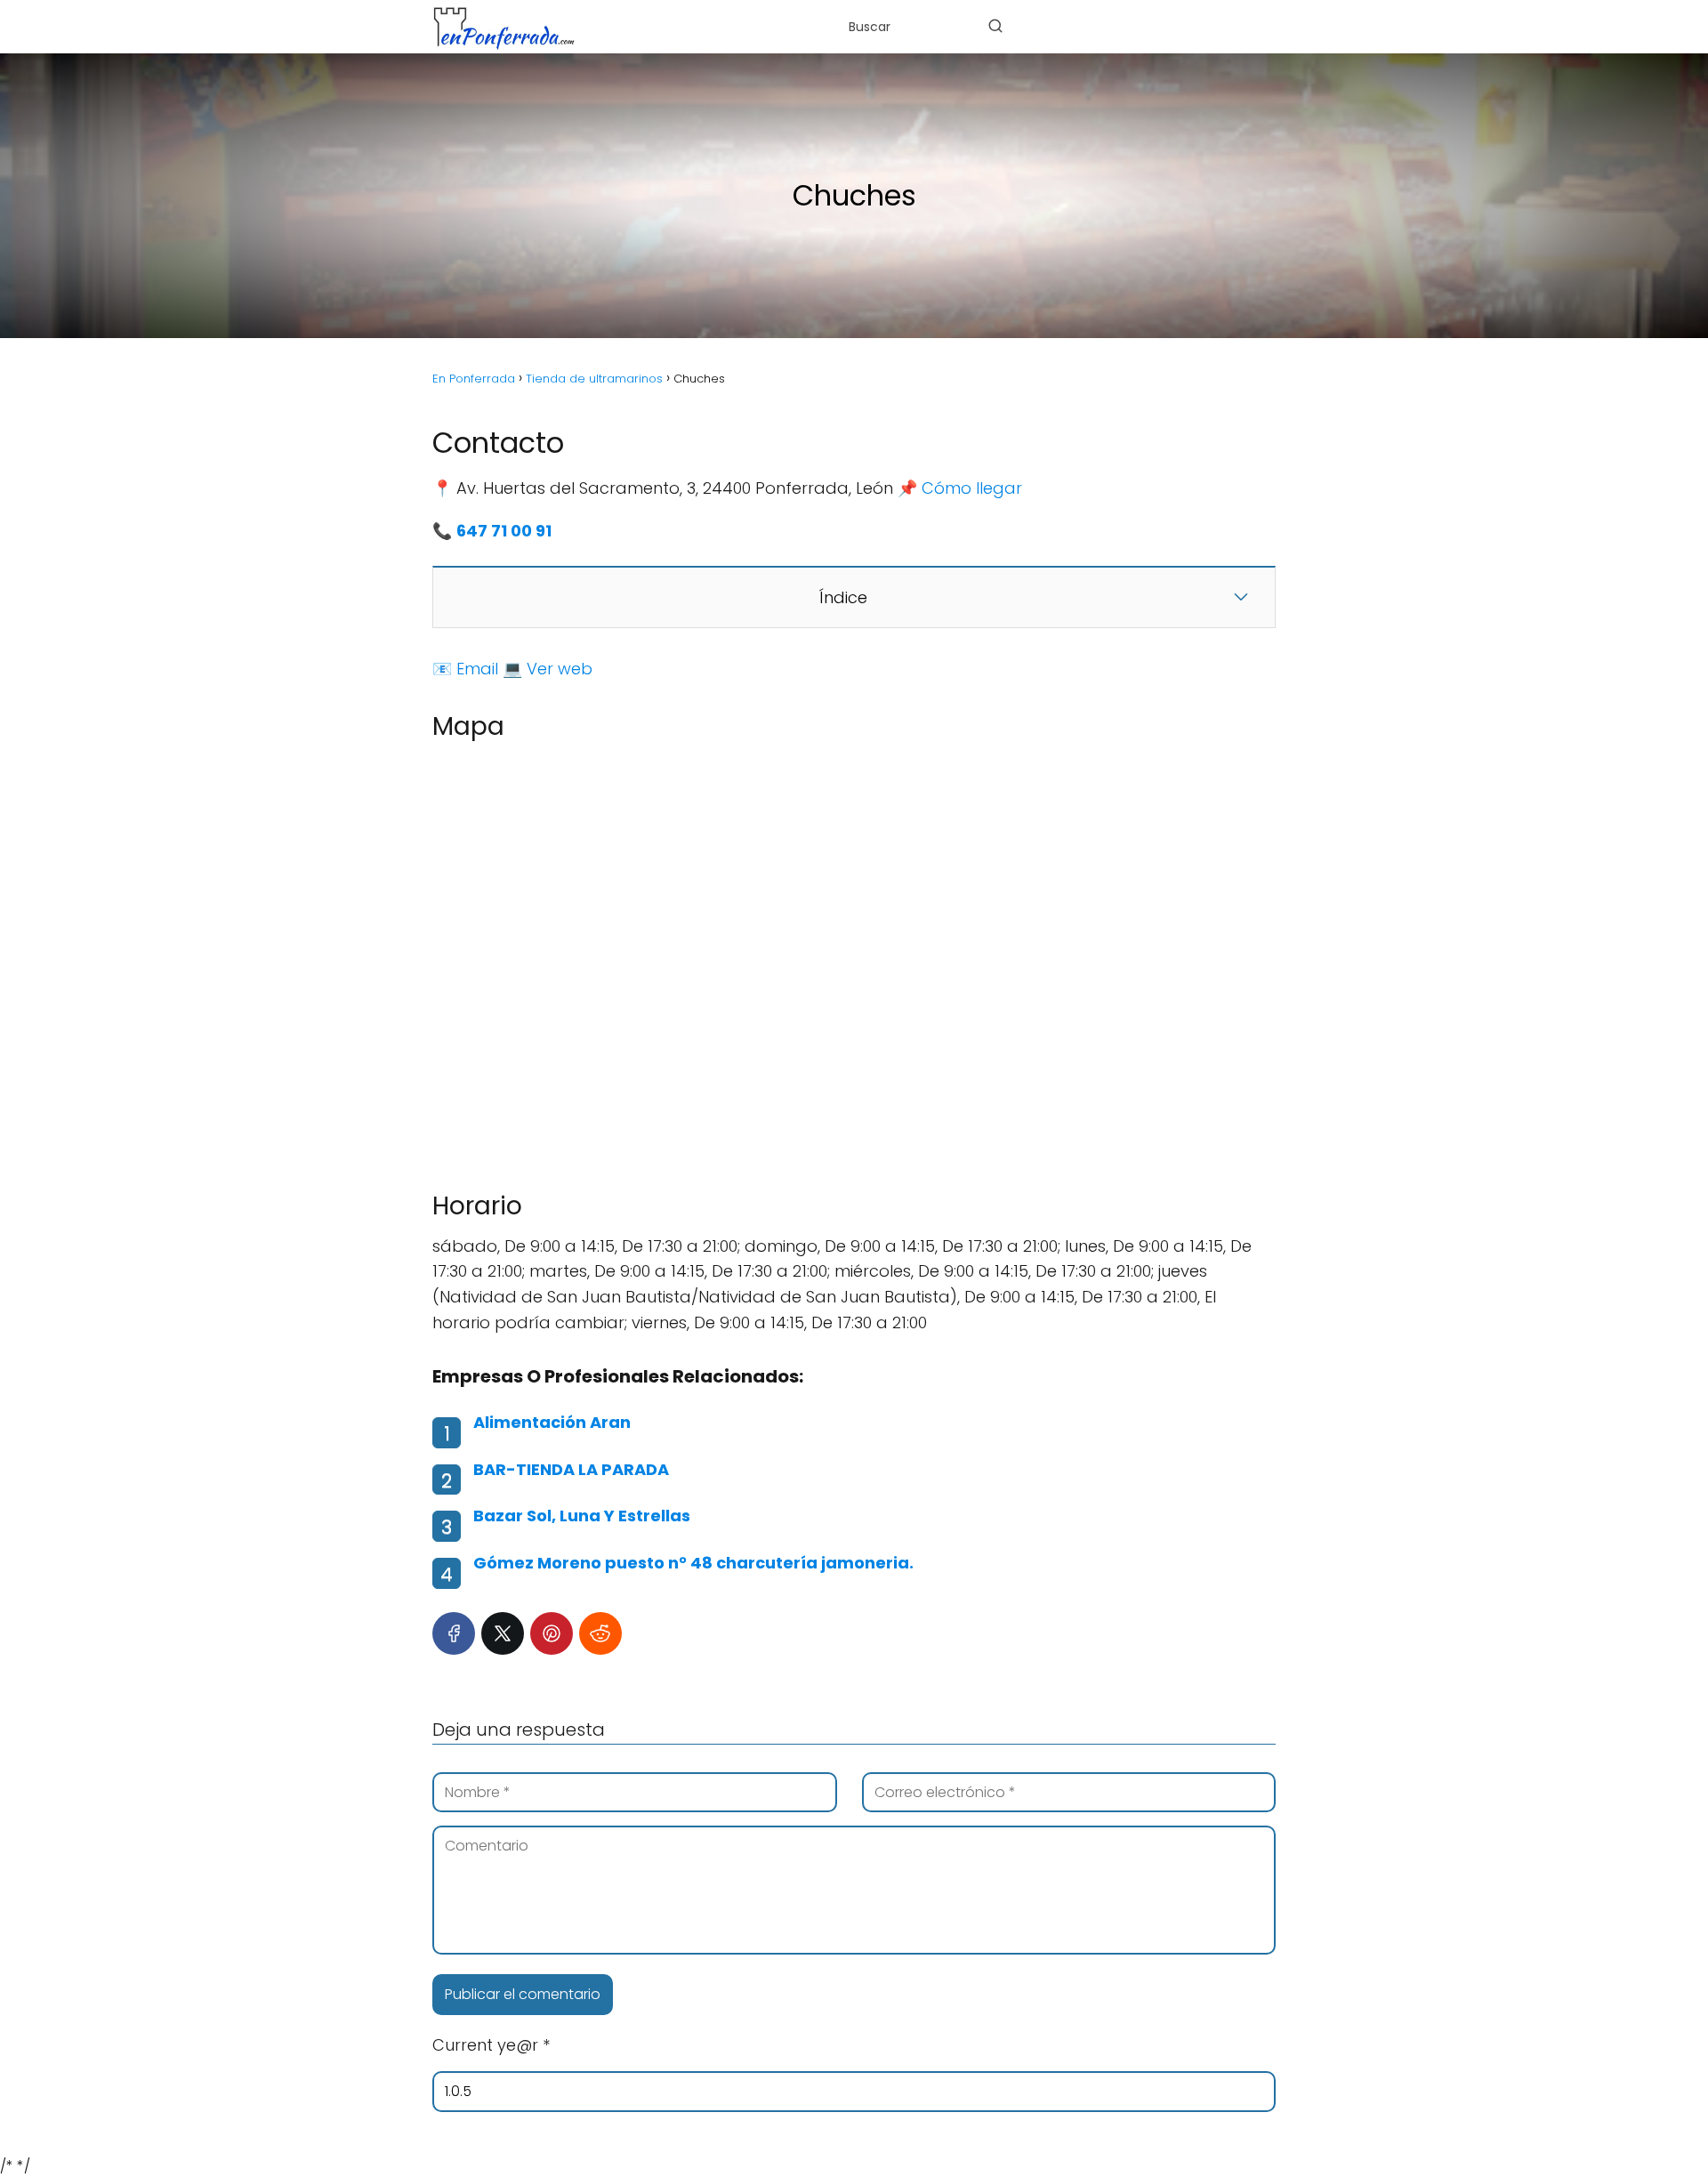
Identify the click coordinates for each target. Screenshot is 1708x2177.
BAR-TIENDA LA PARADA (571, 1469)
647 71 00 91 (504, 531)
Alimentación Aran (552, 1422)
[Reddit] (600, 1633)
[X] (503, 1633)
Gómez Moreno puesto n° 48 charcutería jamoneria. (693, 1563)
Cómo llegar (972, 488)
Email (477, 669)
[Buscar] (995, 26)
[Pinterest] (552, 1633)
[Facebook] (454, 1633)
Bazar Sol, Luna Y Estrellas (582, 1516)
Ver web (560, 669)
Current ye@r (491, 2045)
